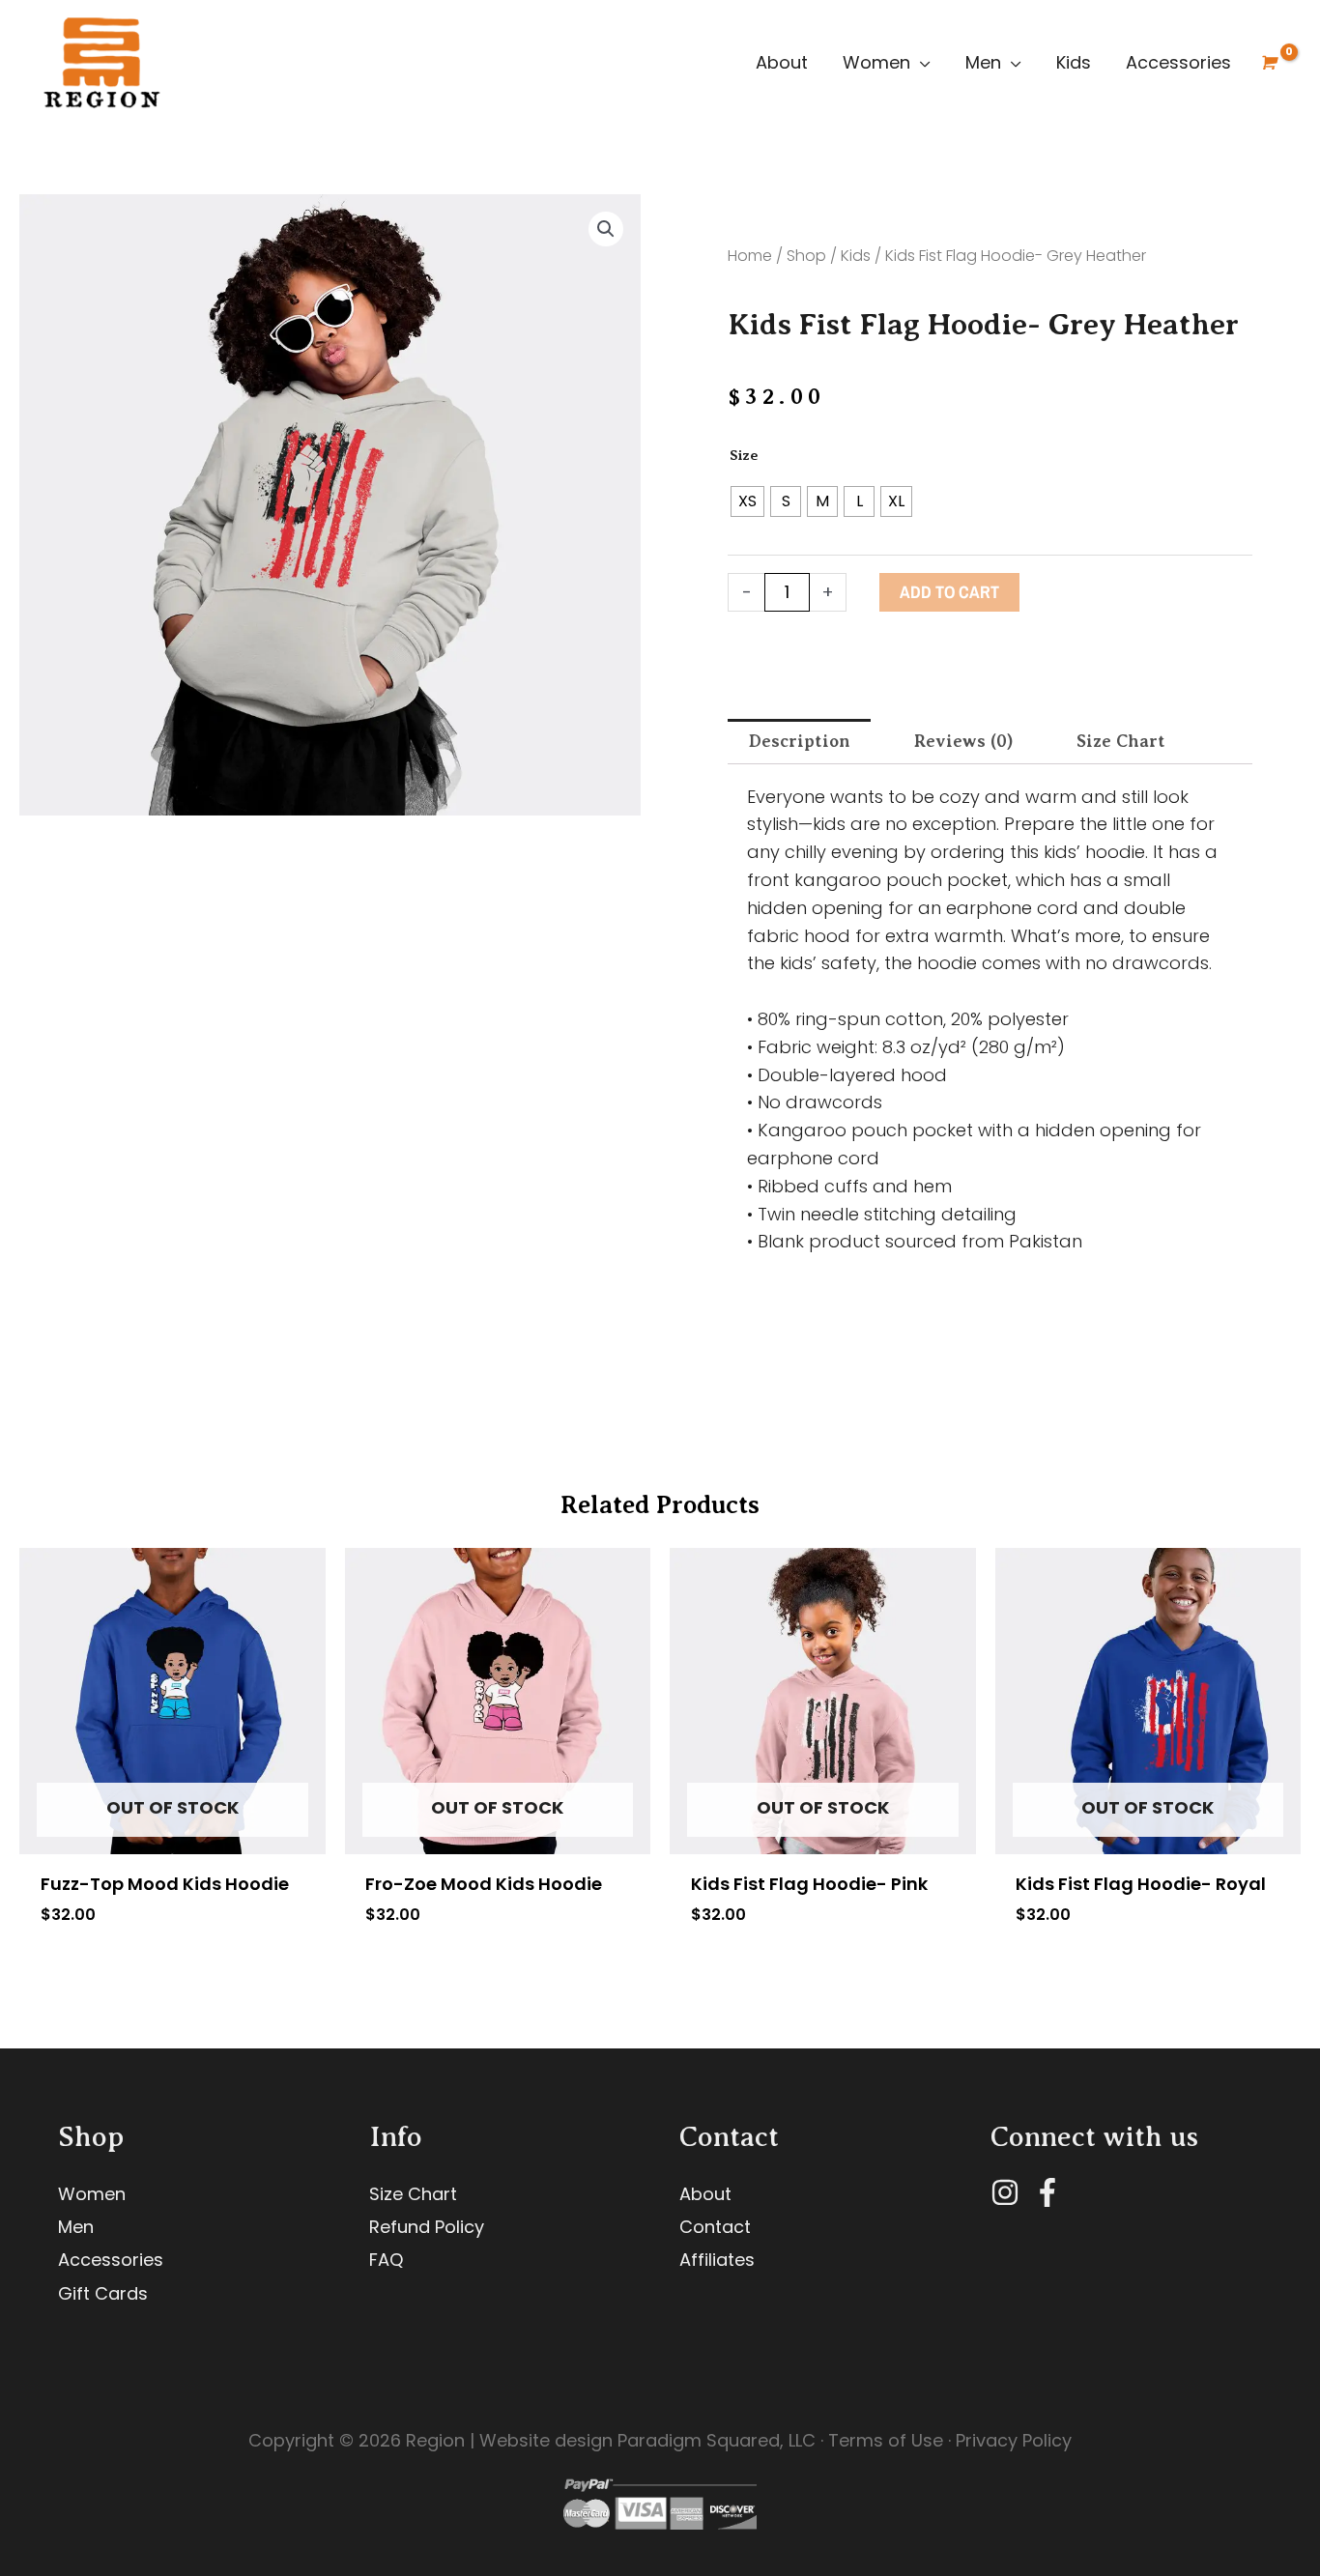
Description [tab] (800, 741)
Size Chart (413, 2194)
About (782, 62)
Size (744, 455)
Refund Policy (427, 2227)
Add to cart (949, 592)
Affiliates (717, 2260)
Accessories (1178, 62)
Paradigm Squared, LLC (717, 2440)
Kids (1074, 62)
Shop (806, 256)
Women (876, 62)
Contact (715, 2227)
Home (750, 256)
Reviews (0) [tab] (963, 741)
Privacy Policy (1014, 2440)
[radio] (747, 501)
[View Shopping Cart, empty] (1267, 63)
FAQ (386, 2260)
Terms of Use (886, 2440)
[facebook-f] (1052, 2192)
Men (983, 62)
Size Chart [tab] (1121, 741)
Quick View (172, 1835)
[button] (606, 229)
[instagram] (1009, 2192)
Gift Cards (103, 2293)
